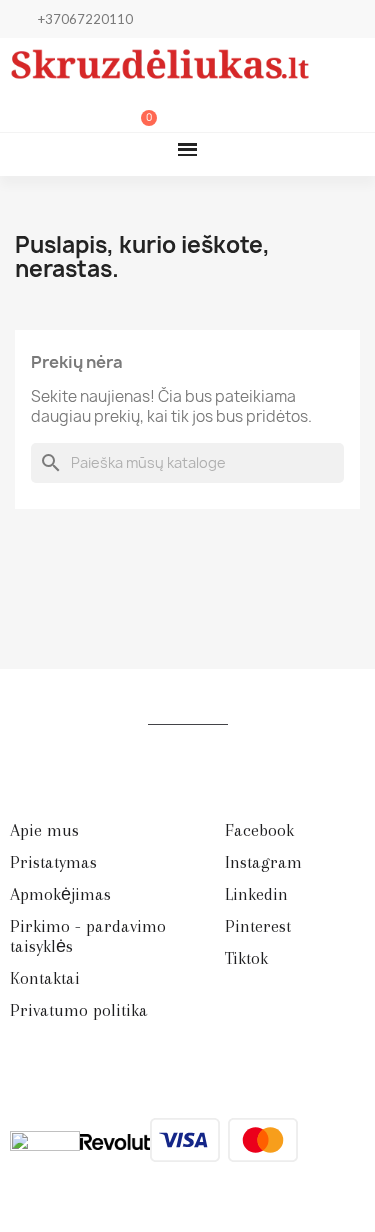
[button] (42, 111)
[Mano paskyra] (75, 111)
